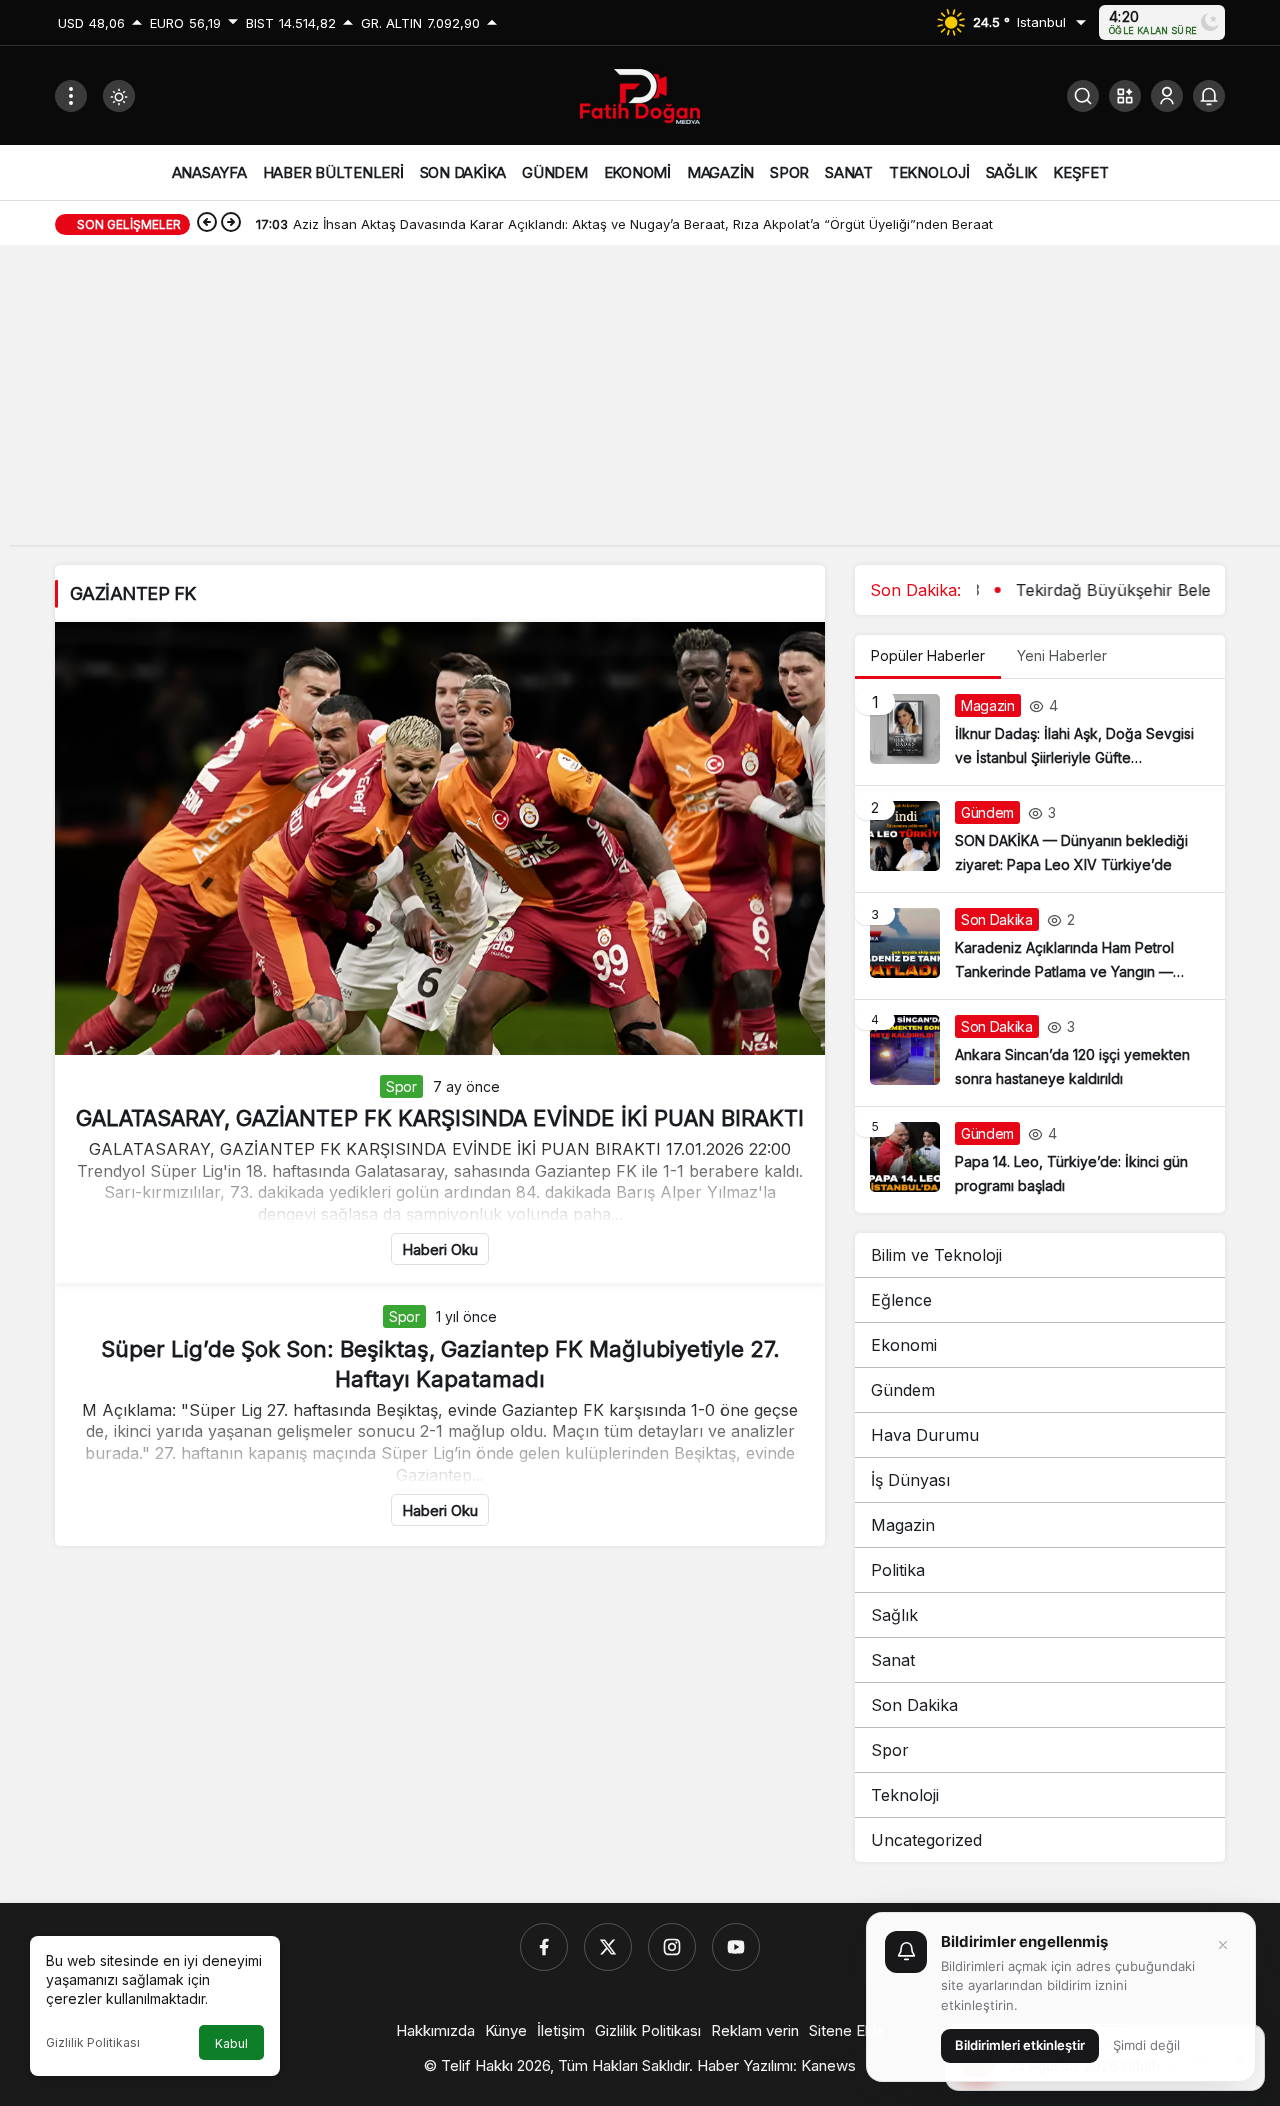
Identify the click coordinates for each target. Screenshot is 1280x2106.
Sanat (893, 1660)
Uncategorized (926, 1840)
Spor (401, 1086)
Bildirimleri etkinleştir (1020, 2045)
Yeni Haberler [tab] (1062, 655)
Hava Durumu (925, 1435)
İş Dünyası (910, 1480)
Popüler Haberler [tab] (928, 655)
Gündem (903, 1390)
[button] (1125, 96)
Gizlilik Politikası (93, 2042)
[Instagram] (672, 1947)
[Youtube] (736, 1947)
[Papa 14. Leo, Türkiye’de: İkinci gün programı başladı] (1040, 1160)
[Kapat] (1223, 1945)
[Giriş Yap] (1167, 96)
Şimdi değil (1146, 2045)
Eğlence (901, 1300)
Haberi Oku (440, 1249)
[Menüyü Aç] (71, 96)
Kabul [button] (231, 2043)
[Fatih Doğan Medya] (640, 94)
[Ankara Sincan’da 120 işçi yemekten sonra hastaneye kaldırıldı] (1040, 1053)
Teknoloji (905, 1795)
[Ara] (1083, 96)
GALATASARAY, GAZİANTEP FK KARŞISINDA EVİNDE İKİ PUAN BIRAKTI (440, 1118)
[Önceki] (207, 224)
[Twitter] (608, 1947)
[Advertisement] (640, 405)
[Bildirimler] (1209, 96)
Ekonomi (904, 1345)
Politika (898, 1570)
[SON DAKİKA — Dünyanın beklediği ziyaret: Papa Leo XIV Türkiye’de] (1040, 839)
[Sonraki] (231, 224)
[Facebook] (544, 1947)
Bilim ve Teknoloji (936, 1255)
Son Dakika (914, 1705)
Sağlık (894, 1615)
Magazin (903, 1525)
